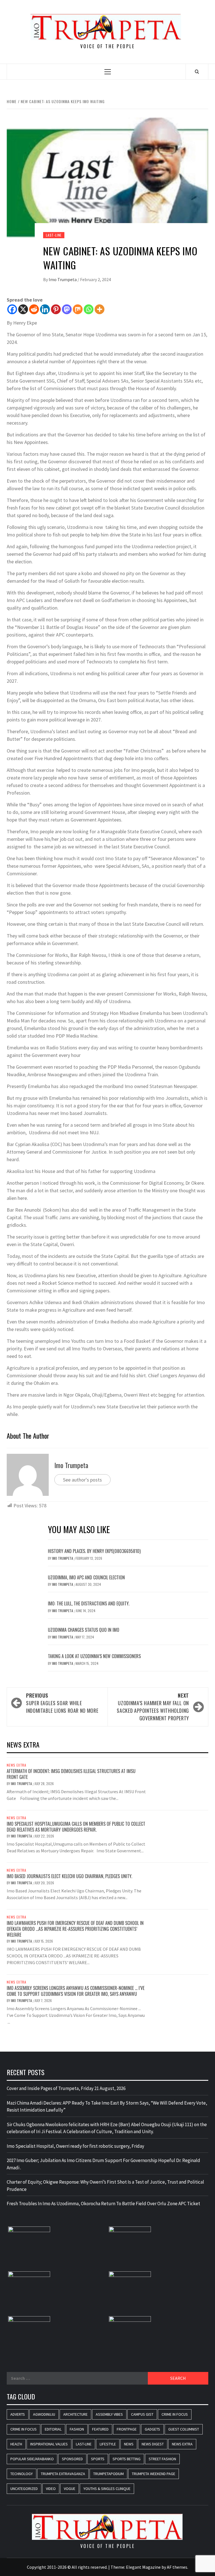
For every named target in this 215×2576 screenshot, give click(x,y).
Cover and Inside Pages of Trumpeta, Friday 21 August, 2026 (66, 2088)
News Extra (17, 1765)
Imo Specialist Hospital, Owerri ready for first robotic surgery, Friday (75, 2146)
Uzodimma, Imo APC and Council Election (86, 1577)
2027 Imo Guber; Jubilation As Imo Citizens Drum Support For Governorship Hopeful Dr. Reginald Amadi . (103, 2164)
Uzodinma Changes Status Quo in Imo (84, 1630)
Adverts (18, 2414)
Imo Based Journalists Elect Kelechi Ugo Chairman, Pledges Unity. (69, 1876)
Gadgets (152, 2429)
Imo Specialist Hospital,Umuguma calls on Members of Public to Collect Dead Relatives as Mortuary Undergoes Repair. (76, 1827)
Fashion (77, 2429)
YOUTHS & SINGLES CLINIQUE (107, 2489)
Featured (100, 2429)
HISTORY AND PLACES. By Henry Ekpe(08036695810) (94, 1551)
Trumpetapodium (108, 2474)
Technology (22, 2474)
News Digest (153, 2444)
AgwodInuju (44, 2414)
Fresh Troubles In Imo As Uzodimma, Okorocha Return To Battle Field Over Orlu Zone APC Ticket (103, 2204)
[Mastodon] (67, 309)
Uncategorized (24, 2489)
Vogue (70, 2489)
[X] (23, 309)
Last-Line (54, 235)
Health (16, 2444)
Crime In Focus (175, 2414)
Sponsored (72, 2459)
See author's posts (82, 1480)
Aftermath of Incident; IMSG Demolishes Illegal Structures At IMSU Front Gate (71, 1774)
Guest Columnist (184, 2429)
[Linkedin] (45, 309)
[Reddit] (34, 309)
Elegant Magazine (143, 2567)
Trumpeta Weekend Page (154, 2474)
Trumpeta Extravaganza (63, 2474)
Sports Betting (127, 2459)
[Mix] (78, 309)
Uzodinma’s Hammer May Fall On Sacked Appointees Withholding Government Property (153, 1707)
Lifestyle (108, 2444)
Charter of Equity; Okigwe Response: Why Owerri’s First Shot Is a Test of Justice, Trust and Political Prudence (105, 2186)
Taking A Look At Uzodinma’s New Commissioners (95, 1656)
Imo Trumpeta (63, 279)
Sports (98, 2459)
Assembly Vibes (109, 2414)
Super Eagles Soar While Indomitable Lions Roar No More (62, 1703)
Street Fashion (162, 2459)
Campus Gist (142, 2414)
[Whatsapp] (89, 309)
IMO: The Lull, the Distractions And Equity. (89, 1603)
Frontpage (127, 2429)
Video (51, 2489)
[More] (100, 309)
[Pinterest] (56, 309)
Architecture (75, 2414)
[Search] (197, 71)
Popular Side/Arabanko (32, 2459)
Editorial (53, 2429)
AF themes (177, 2567)
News (129, 2444)
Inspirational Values (49, 2444)
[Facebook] (12, 309)
